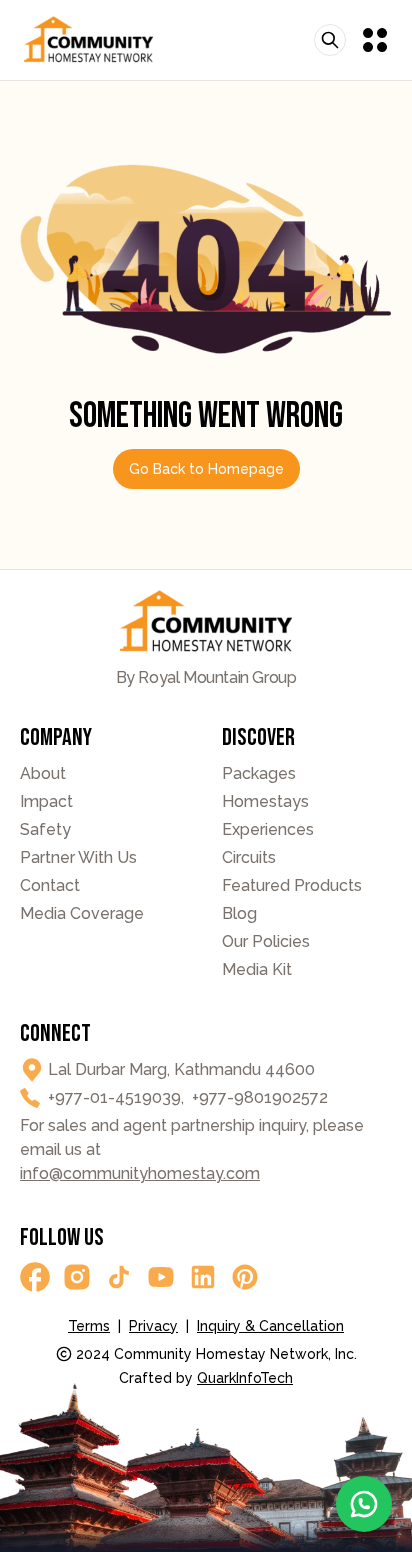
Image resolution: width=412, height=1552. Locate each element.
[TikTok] (119, 1277)
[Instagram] (77, 1277)
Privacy (153, 1326)
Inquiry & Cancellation (270, 1326)
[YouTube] (161, 1277)
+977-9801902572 (260, 1097)
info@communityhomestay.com (140, 1173)
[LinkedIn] (203, 1277)
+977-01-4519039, (116, 1097)
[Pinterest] (245, 1277)
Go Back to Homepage (206, 469)
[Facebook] (35, 1277)
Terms (89, 1326)
